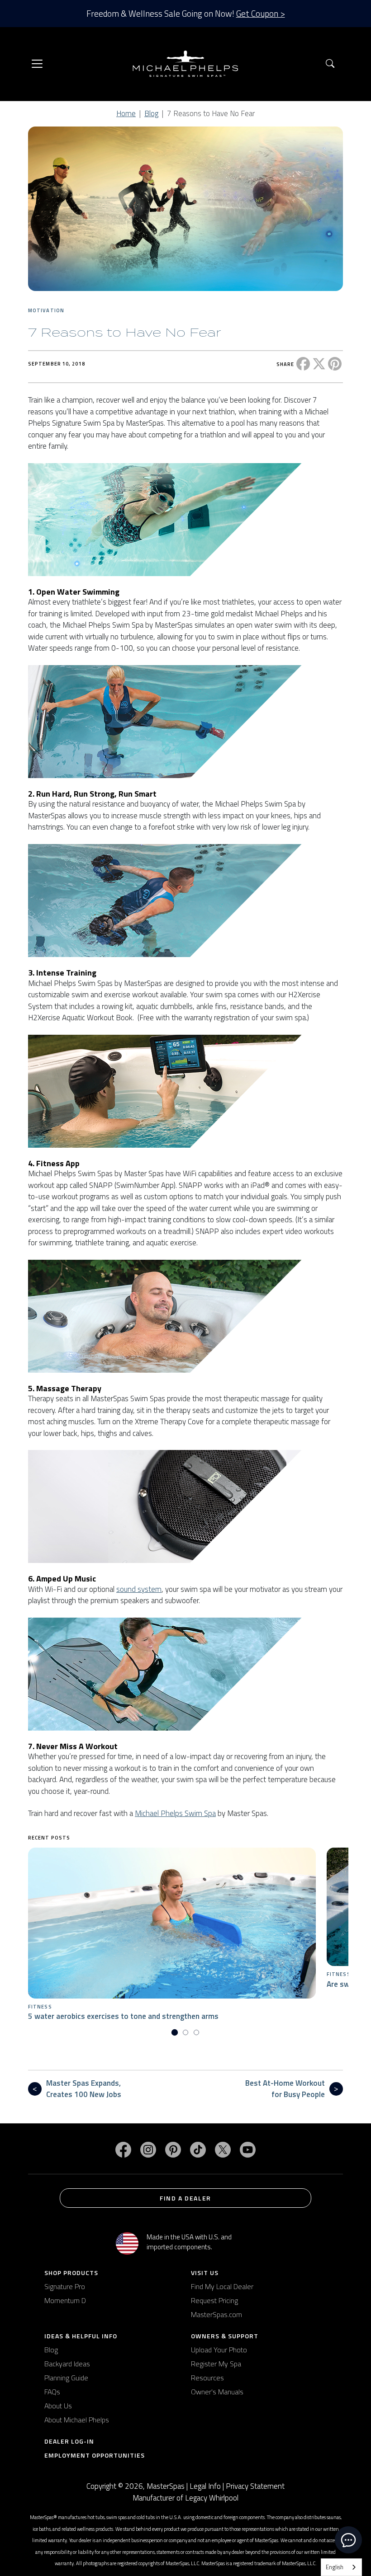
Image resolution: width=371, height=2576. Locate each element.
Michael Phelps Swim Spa (175, 1813)
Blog (151, 113)
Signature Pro (65, 2286)
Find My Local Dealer (222, 2286)
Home (126, 113)
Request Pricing (214, 2300)
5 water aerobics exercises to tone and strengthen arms (123, 2016)
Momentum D (65, 2300)
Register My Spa (216, 2364)
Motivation (46, 310)
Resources (207, 2378)
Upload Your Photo (219, 2350)
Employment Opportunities (95, 2455)
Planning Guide (66, 2378)
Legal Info (205, 2486)
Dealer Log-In (69, 2441)
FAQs (52, 2392)
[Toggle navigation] (37, 64)
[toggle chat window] (348, 2540)
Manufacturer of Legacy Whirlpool (185, 2498)
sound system (139, 1589)
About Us (58, 2406)
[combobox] (341, 2567)
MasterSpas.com (216, 2314)
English (335, 2567)
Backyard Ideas (67, 2364)
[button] (330, 64)
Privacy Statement (255, 2486)
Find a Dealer (185, 2198)
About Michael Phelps (77, 2420)
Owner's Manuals (217, 2392)
